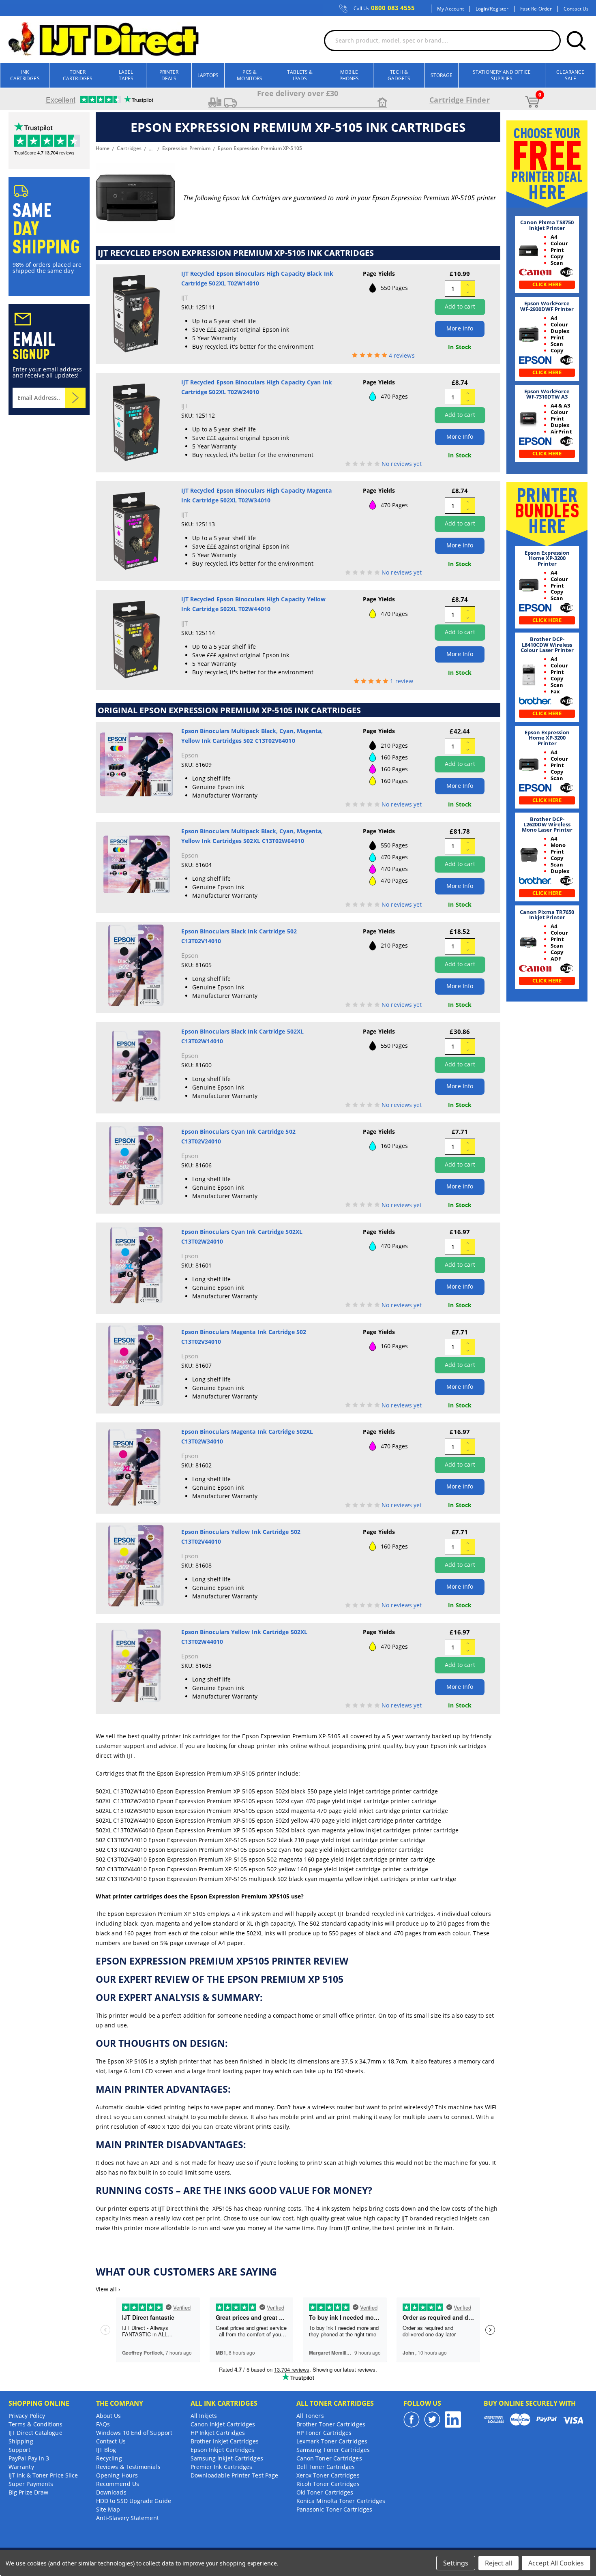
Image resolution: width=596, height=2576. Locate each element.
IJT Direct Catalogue (35, 2433)
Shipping (21, 2441)
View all (108, 2289)
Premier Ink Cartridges (222, 2467)
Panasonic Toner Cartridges (334, 2509)
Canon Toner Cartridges (329, 2458)
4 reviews (402, 355)
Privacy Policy (27, 2416)
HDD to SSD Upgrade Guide (134, 2501)
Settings (456, 2563)
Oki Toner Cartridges (325, 2492)
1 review (402, 681)
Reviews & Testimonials (128, 2467)
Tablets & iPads (300, 75)
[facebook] (412, 2419)
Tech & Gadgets (399, 75)
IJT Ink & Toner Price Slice (43, 2475)
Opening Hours (117, 2475)
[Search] (576, 41)
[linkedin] (453, 2419)
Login (482, 9)
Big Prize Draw (28, 2492)
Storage (442, 75)
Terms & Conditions (35, 2424)
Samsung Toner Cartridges (333, 2450)
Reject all (498, 2563)
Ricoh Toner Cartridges (328, 2484)
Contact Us (576, 9)
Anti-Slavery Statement (128, 2518)
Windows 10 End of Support (134, 2433)
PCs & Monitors (250, 75)
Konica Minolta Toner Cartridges (341, 2501)
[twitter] (432, 2419)
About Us (109, 2416)
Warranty (21, 2467)
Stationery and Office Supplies (502, 75)
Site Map (108, 2509)
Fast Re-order (536, 9)
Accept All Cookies (556, 2563)
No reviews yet (402, 464)
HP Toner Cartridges (324, 2433)
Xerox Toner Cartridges (328, 2475)
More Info (460, 328)
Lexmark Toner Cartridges (332, 2441)
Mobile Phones (349, 75)
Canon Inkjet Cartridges (223, 2424)
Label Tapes (126, 75)
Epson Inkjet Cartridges (223, 2450)
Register (499, 9)
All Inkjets (204, 2416)
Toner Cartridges (78, 75)
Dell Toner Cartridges (326, 2467)
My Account (450, 9)
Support (20, 2450)
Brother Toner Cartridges (331, 2424)
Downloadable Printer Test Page (234, 2475)
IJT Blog (106, 2450)
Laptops (208, 75)
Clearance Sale (570, 75)
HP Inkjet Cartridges (218, 2433)
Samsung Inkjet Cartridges (227, 2458)
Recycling (109, 2458)
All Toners (310, 2416)
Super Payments (31, 2484)
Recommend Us (118, 2484)
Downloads (111, 2492)
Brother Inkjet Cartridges (225, 2441)
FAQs (103, 2424)
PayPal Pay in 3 (29, 2458)
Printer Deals (169, 75)
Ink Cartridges (25, 75)
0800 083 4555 (384, 8)
